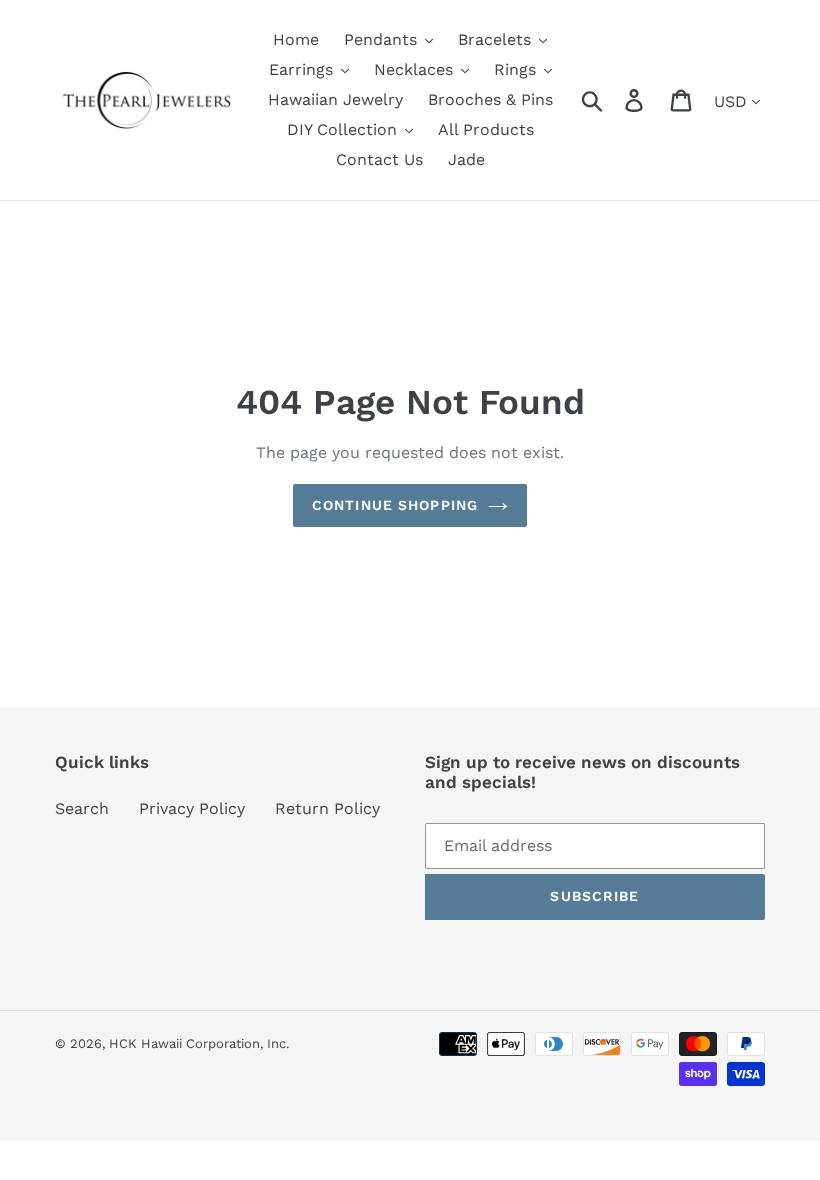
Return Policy (327, 808)
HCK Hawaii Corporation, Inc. (199, 1043)
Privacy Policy (192, 808)
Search (82, 808)
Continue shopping (395, 505)
